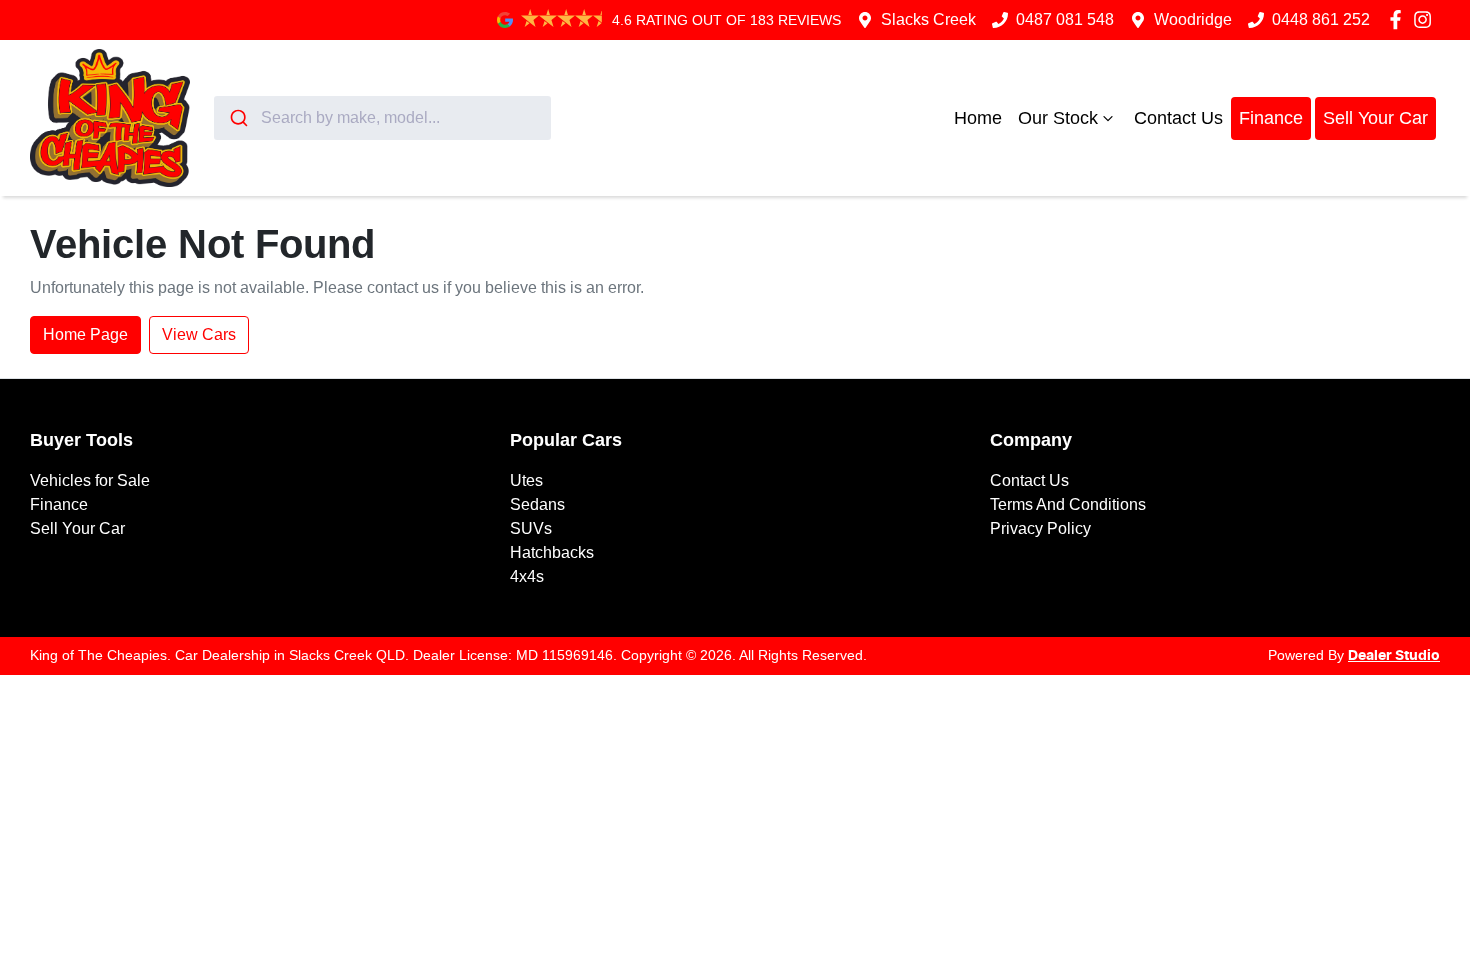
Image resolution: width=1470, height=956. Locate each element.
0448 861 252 (1321, 19)
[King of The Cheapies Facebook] (1399, 19)
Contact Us (1178, 118)
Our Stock (1058, 118)
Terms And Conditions (1068, 504)
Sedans (537, 504)
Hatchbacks (552, 552)
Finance (1271, 118)
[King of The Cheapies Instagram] (1426, 19)
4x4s (527, 576)
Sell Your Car (1375, 118)
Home (978, 118)
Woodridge (1193, 19)
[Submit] (237, 118)
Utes (526, 480)
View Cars (199, 334)
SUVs (531, 528)
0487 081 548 (1065, 19)
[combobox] (382, 118)
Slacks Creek (928, 19)
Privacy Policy (1040, 528)
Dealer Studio (1394, 656)
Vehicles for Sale (90, 480)
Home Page (85, 334)
